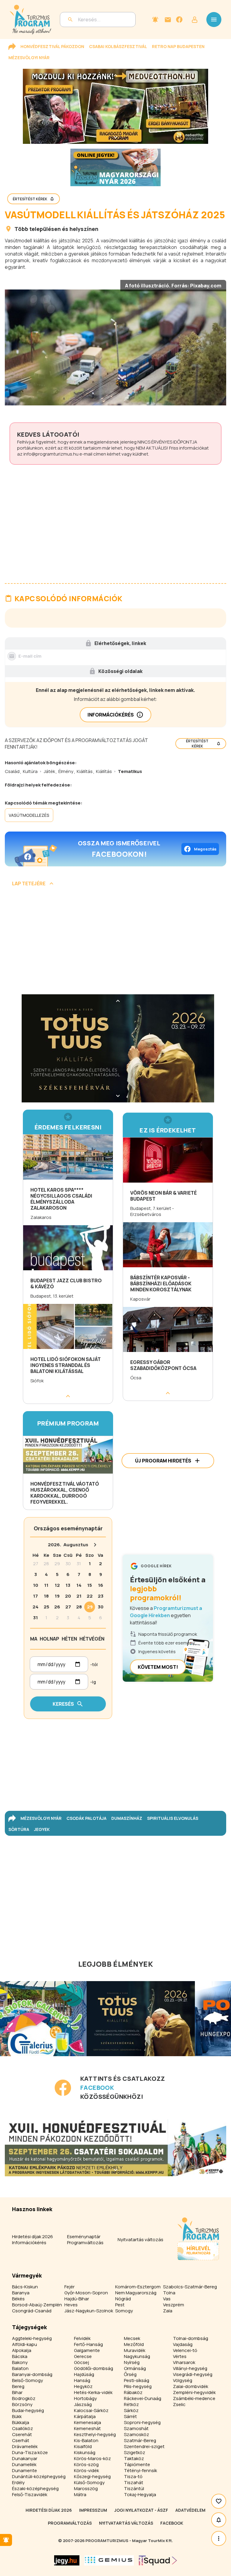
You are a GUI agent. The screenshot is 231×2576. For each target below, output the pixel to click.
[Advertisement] (115, 943)
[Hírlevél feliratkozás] (155, 20)
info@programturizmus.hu (51, 454)
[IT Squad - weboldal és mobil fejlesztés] (158, 2560)
